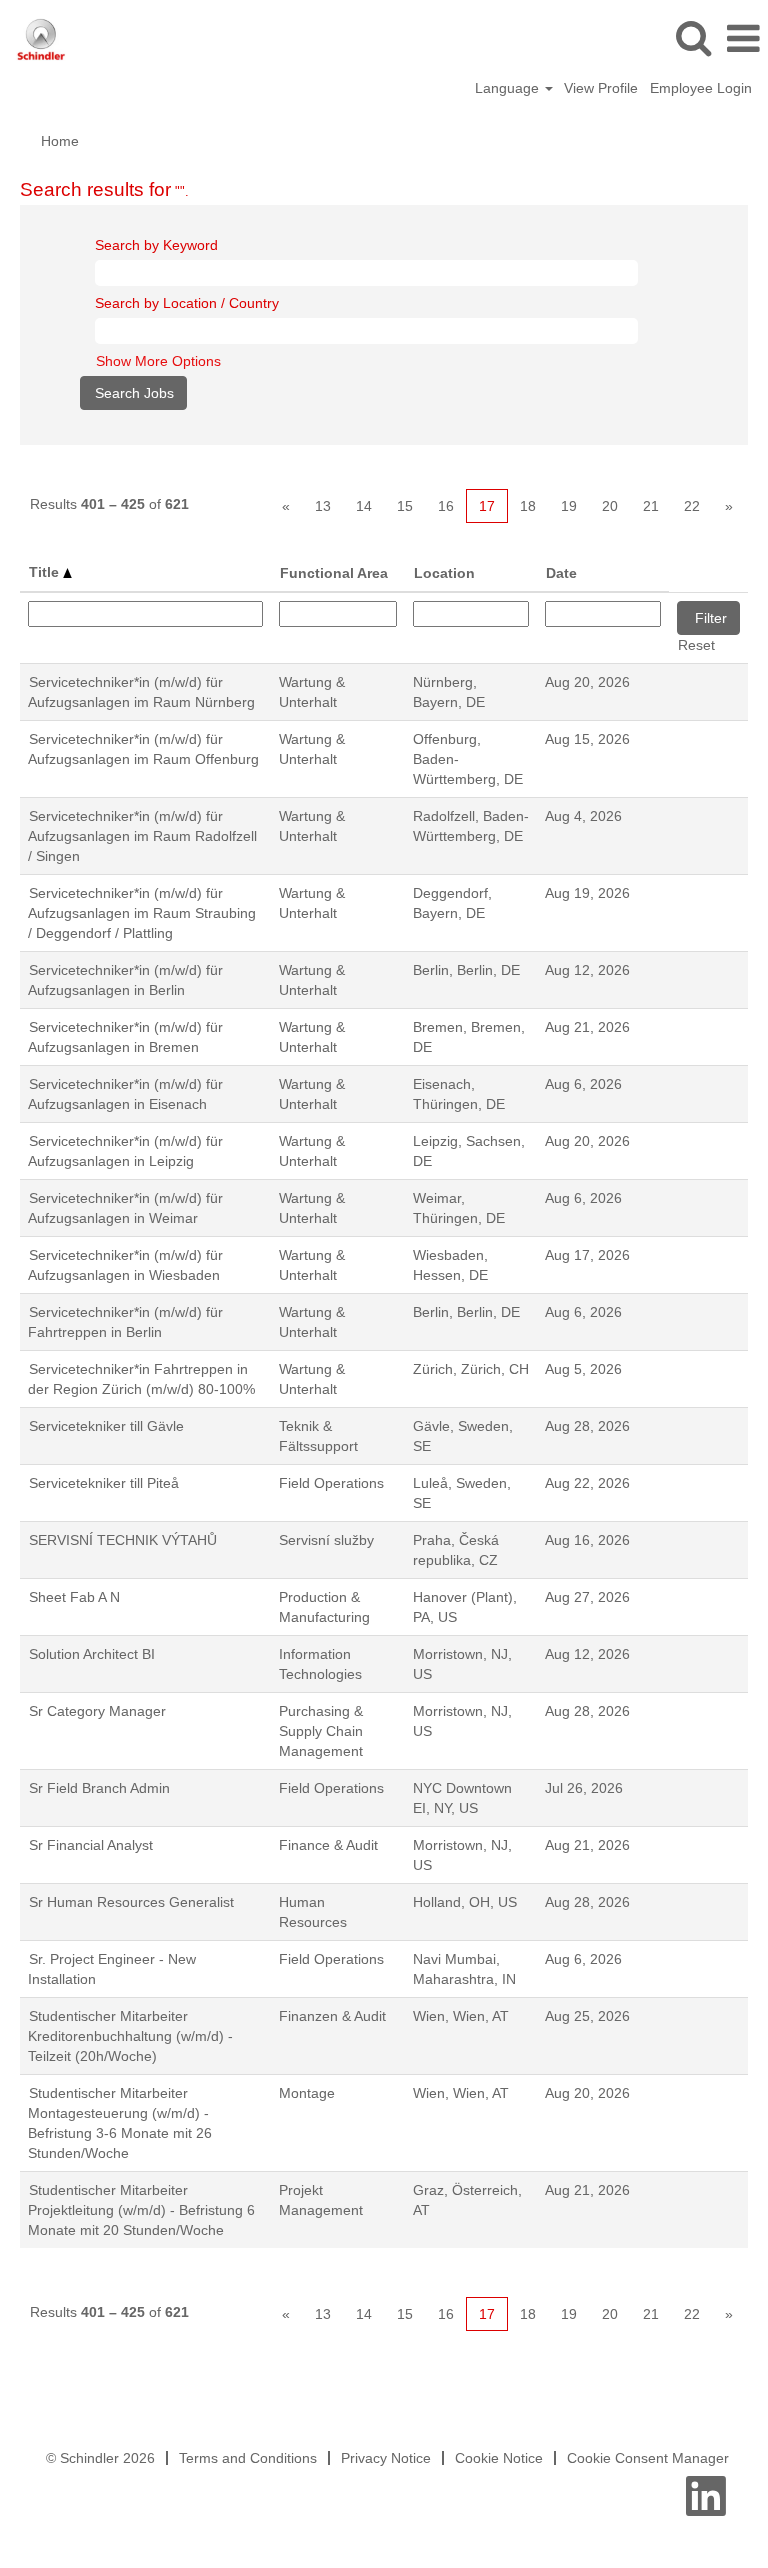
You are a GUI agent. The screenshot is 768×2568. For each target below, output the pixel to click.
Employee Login (701, 88)
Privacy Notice (386, 2458)
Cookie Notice (499, 2458)
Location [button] (444, 573)
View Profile (601, 88)
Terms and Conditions (248, 2458)
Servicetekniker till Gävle (106, 1426)
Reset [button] (696, 645)
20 (610, 506)
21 (651, 506)
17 (487, 506)
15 (405, 506)
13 (323, 506)
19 (569, 506)
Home (60, 141)
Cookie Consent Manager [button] (648, 2458)
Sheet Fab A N (74, 1597)
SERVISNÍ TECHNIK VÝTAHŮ (123, 1540)
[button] (743, 38)
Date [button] (561, 573)
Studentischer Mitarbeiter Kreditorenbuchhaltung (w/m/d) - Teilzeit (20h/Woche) (130, 2036)
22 (692, 506)
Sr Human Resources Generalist (131, 1902)
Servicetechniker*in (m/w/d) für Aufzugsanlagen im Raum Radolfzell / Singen (142, 836)
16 (446, 506)
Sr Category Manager (97, 1711)
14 (364, 506)
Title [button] (46, 572)
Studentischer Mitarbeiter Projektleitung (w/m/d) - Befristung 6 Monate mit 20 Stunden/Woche (141, 2210)
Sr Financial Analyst (91, 1845)
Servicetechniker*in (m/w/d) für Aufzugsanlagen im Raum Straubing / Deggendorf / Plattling (142, 913)
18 (528, 506)
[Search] (693, 37)
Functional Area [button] (334, 573)
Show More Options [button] (158, 361)
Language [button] (509, 88)
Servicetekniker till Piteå (104, 1483)
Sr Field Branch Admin (99, 1788)
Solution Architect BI (92, 1654)
